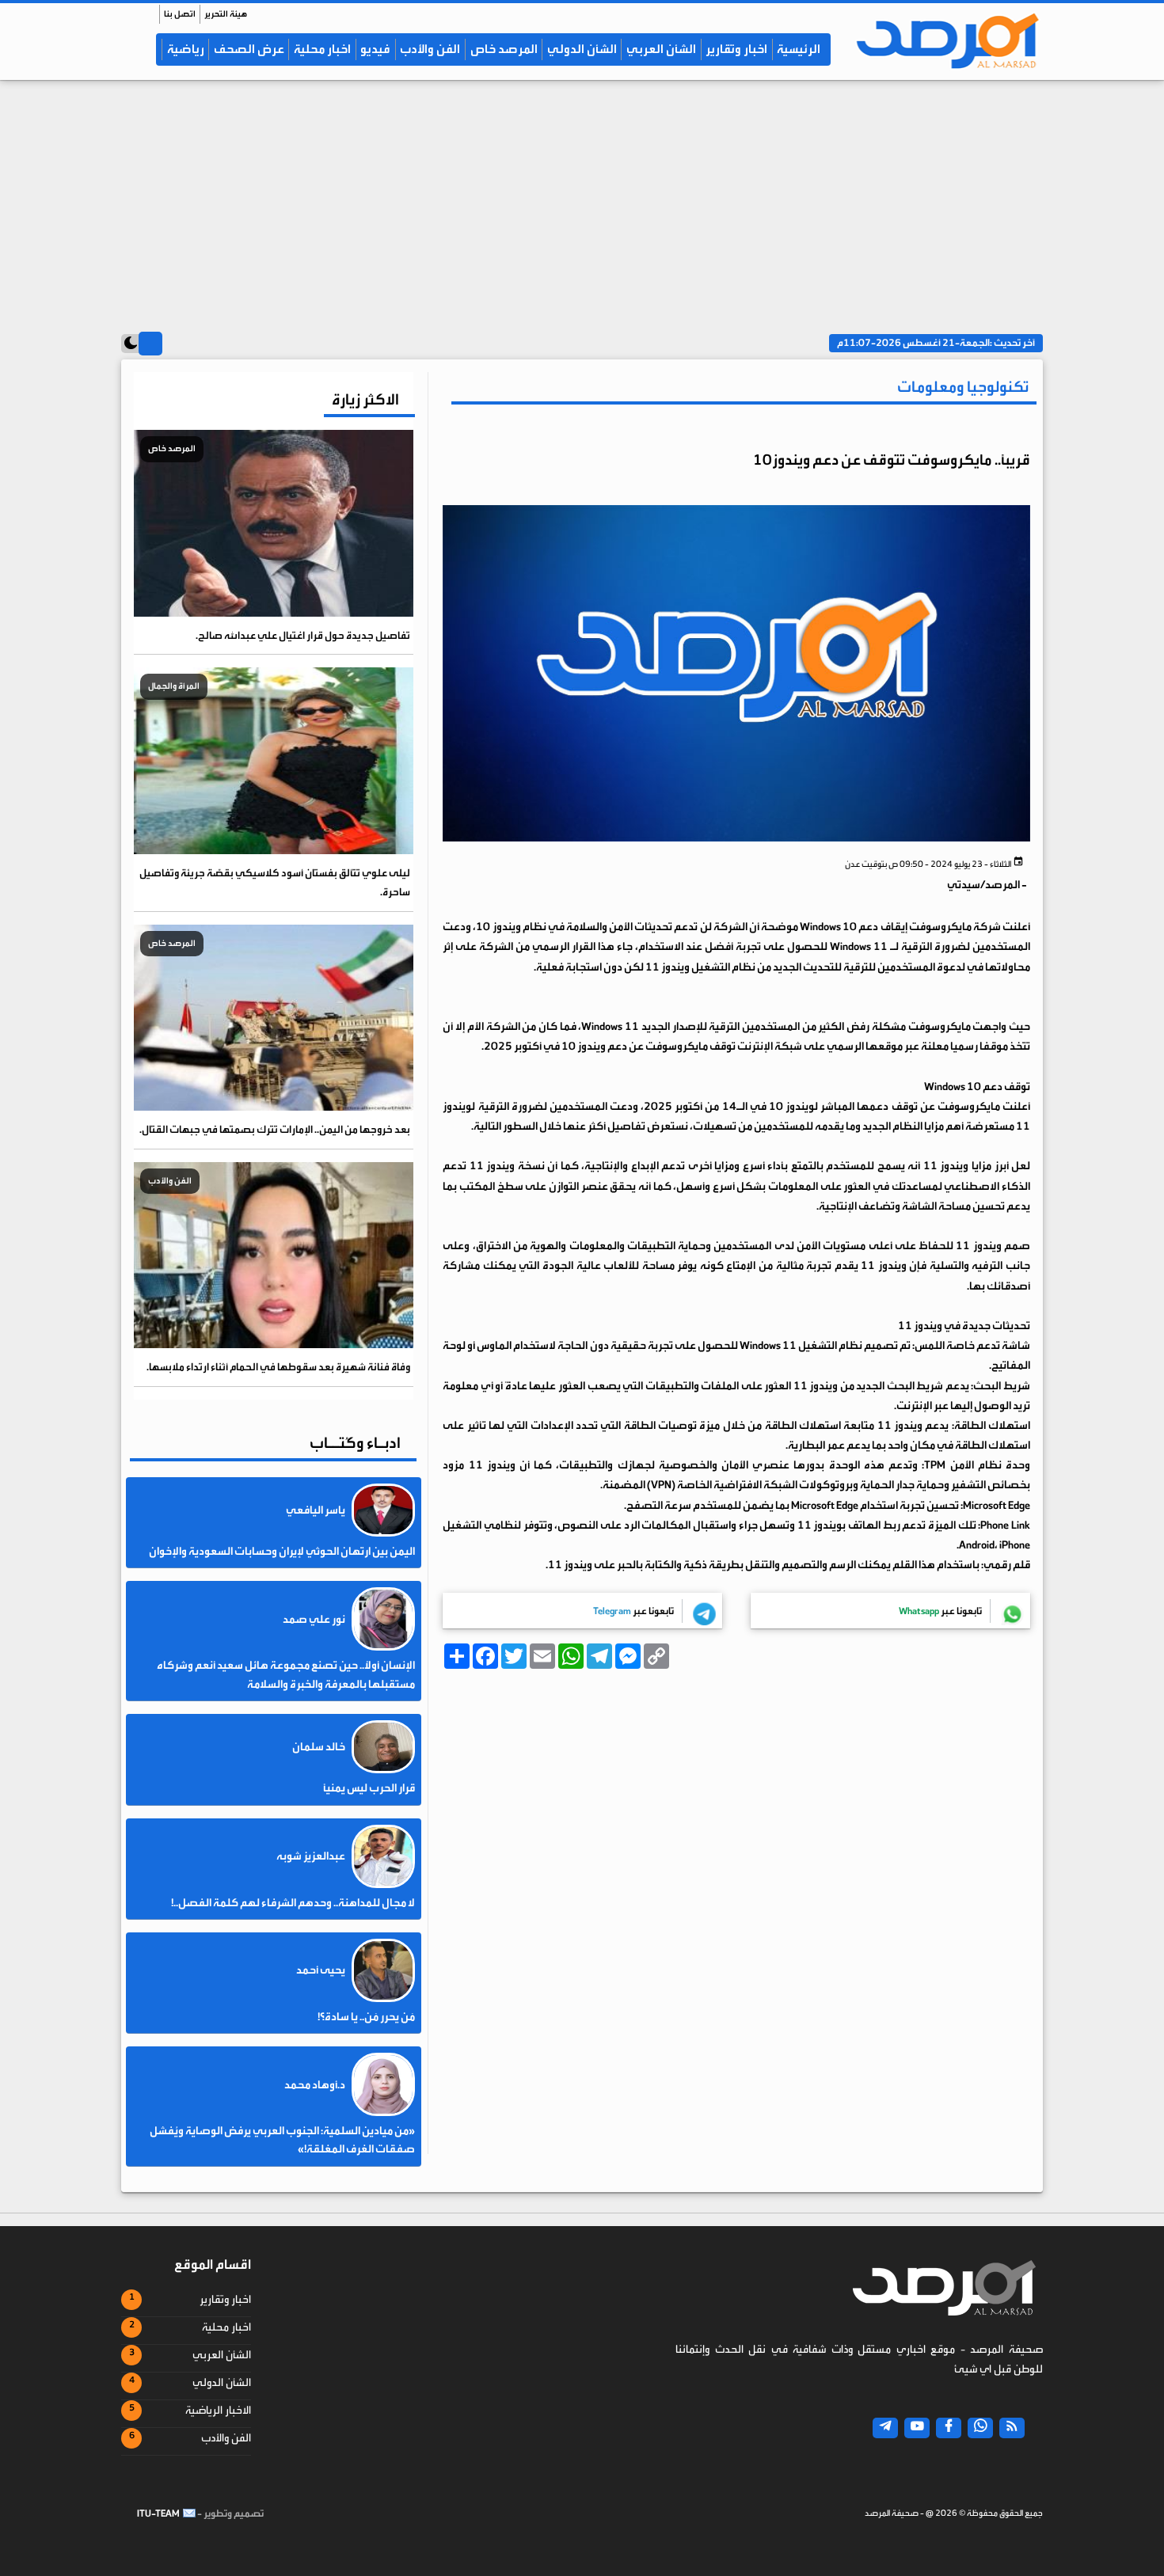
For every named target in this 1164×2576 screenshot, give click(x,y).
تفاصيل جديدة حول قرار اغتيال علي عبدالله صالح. (303, 635)
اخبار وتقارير (736, 49)
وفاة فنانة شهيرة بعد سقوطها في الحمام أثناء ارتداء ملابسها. (278, 1367)
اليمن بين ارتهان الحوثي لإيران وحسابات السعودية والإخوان (282, 1552)
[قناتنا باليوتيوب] (917, 2428)
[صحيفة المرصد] (940, 40)
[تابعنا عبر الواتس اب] (980, 2428)
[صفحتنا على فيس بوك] (949, 2428)
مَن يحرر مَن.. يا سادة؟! (366, 2017)
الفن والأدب (430, 49)
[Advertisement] (582, 199)
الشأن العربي (661, 49)
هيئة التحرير (226, 14)
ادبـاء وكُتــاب (355, 1443)
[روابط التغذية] (1012, 2428)
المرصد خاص (504, 49)
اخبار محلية (322, 49)
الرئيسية (799, 49)
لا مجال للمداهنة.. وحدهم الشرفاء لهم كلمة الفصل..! (293, 1903)
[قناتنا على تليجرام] (885, 2428)
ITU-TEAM (158, 2513)
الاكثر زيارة (365, 399)
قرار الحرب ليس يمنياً (369, 1788)
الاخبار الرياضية (218, 2411)
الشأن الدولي (582, 49)
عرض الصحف (249, 49)
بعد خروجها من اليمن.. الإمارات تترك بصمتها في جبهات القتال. (275, 1129)
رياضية (186, 49)
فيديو (375, 49)
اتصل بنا (180, 14)
